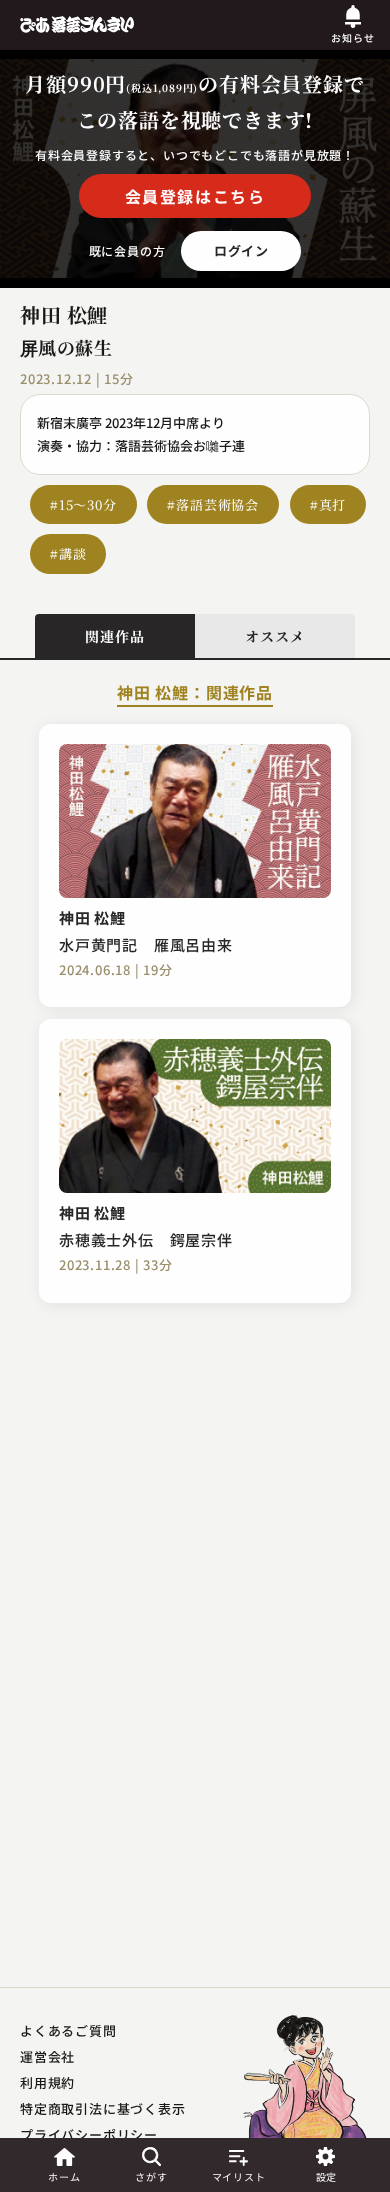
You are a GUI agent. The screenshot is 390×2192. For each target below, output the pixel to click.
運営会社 (47, 2056)
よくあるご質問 (68, 2030)
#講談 (68, 553)
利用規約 (47, 2082)
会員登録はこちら (195, 196)
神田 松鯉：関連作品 (195, 694)
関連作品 (114, 636)
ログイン (241, 250)
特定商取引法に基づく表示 (103, 2108)
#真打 (328, 504)
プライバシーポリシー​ (89, 2134)
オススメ (274, 636)
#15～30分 (83, 504)
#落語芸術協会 (213, 504)
